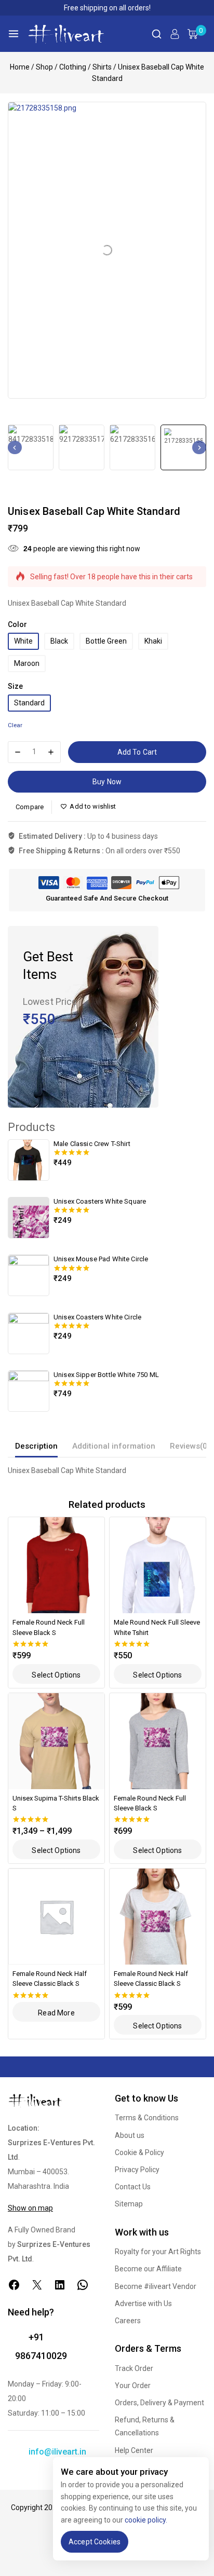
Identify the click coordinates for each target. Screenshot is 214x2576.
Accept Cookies (95, 2542)
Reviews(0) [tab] (190, 1446)
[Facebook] (14, 2285)
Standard (29, 703)
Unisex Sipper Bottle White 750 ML (106, 1375)
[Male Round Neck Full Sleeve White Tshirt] (158, 1565)
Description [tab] (36, 1446)
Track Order (134, 2368)
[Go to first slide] (199, 447)
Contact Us (133, 2187)
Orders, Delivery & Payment (159, 2403)
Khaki (153, 641)
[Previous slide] (15, 447)
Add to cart (137, 752)
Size (15, 686)
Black (59, 641)
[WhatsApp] (83, 2285)
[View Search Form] (157, 34)
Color (17, 624)
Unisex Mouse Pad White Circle (101, 1259)
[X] (37, 2285)
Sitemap (129, 2204)
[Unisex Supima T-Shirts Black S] (56, 1741)
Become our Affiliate (148, 2269)
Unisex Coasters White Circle (97, 1317)
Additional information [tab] (114, 1446)
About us (130, 2135)
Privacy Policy (137, 2170)
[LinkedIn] (60, 2285)
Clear (15, 725)
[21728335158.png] (107, 250)
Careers (128, 2321)
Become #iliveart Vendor (156, 2286)
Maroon (27, 663)
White (23, 641)
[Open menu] (14, 34)
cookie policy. (146, 2520)
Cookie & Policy (139, 2152)
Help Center (134, 2450)
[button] (31, 447)
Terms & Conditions (147, 2118)
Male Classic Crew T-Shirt (92, 1144)
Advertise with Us (143, 2304)
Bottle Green (106, 641)
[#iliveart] (66, 34)
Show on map (30, 2208)
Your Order (133, 2386)
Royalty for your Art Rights (158, 2252)
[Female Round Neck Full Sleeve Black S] (56, 1565)
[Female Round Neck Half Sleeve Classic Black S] (56, 1917)
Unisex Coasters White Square (100, 1201)
